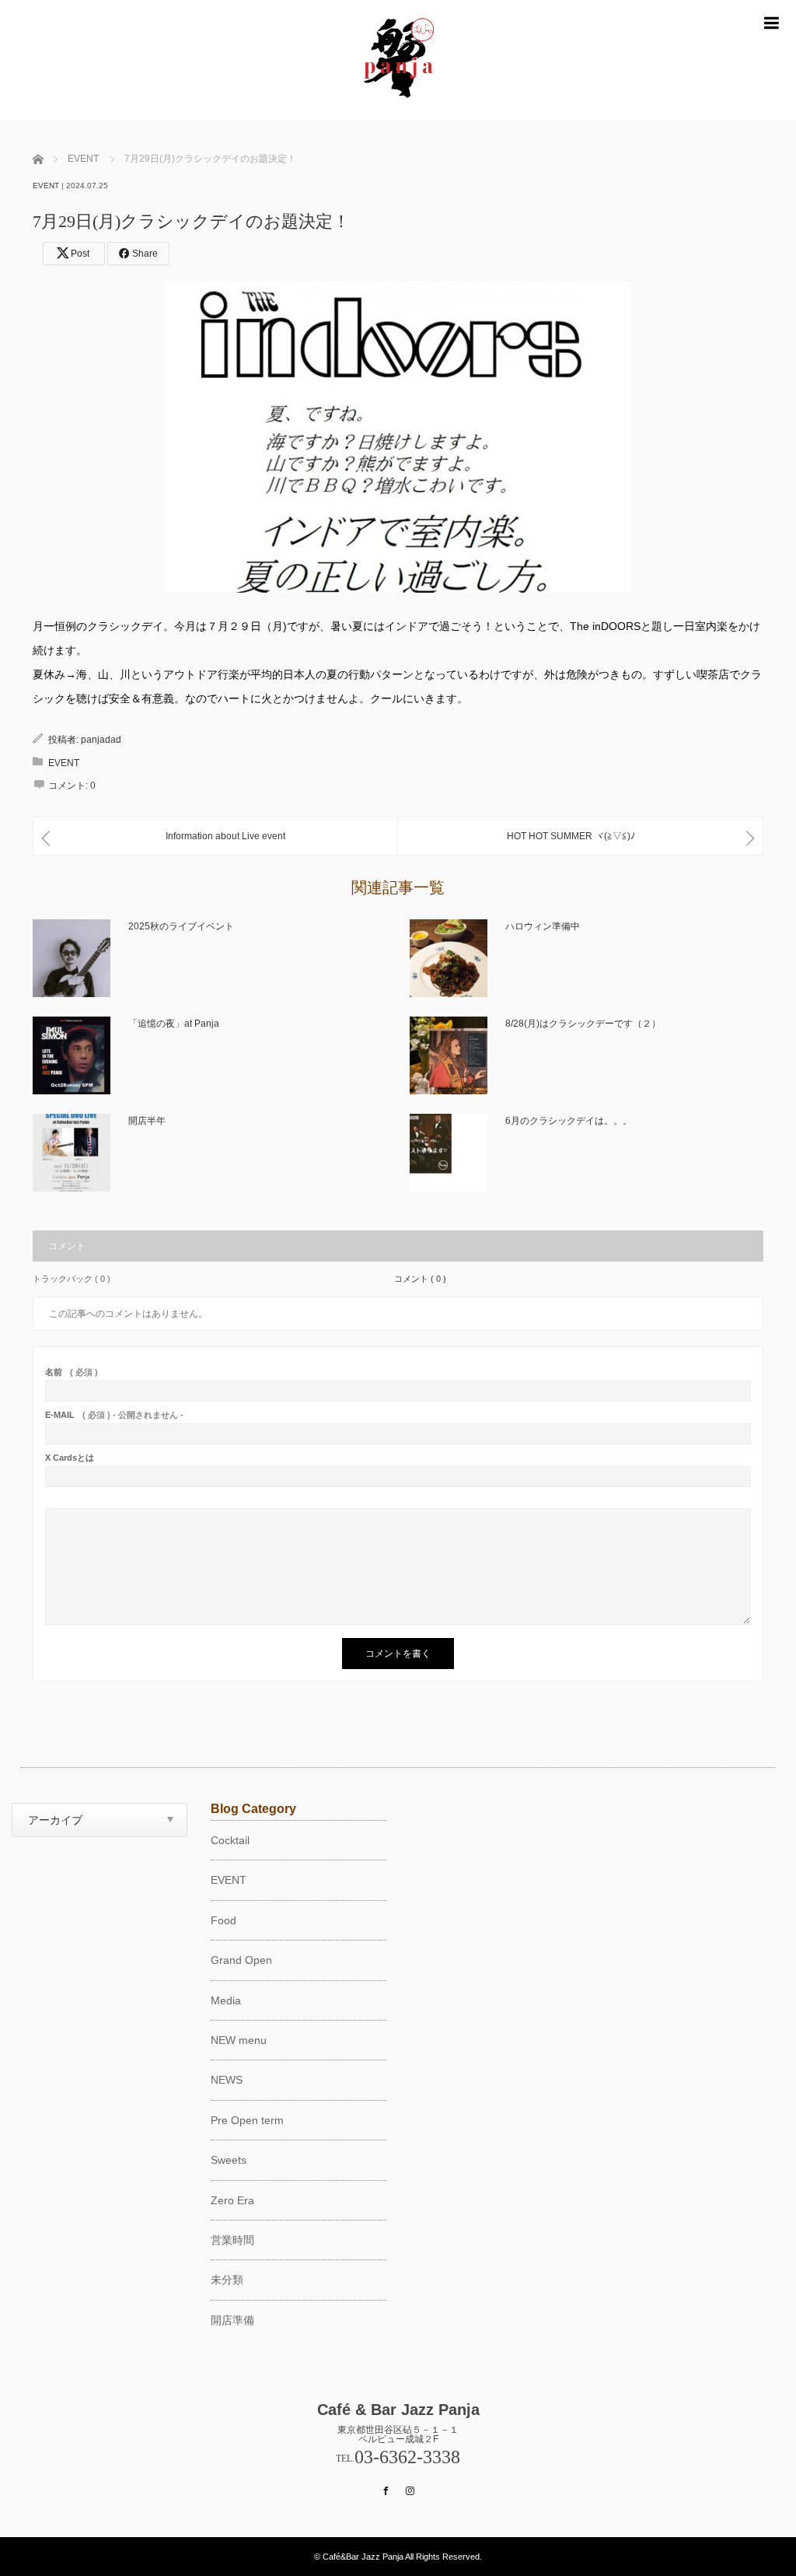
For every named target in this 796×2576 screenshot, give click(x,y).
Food (223, 1920)
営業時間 (232, 2240)
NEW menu (239, 2040)
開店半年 (147, 1121)
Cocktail (230, 1840)
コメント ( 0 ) (420, 1279)
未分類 (227, 2280)
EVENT (46, 185)
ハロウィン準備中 (543, 926)
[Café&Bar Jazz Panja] (398, 114)
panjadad (101, 740)
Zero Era (232, 2200)
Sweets (229, 2160)
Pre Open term (247, 2120)
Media (226, 2000)
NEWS (227, 2080)
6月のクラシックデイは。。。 (569, 1121)
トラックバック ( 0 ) (72, 1279)
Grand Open (241, 1960)
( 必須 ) (72, 1372)
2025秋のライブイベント (181, 926)
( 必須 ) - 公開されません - (114, 1415)
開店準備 (232, 2320)
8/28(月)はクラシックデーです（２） (583, 1024)
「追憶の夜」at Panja (174, 1024)
